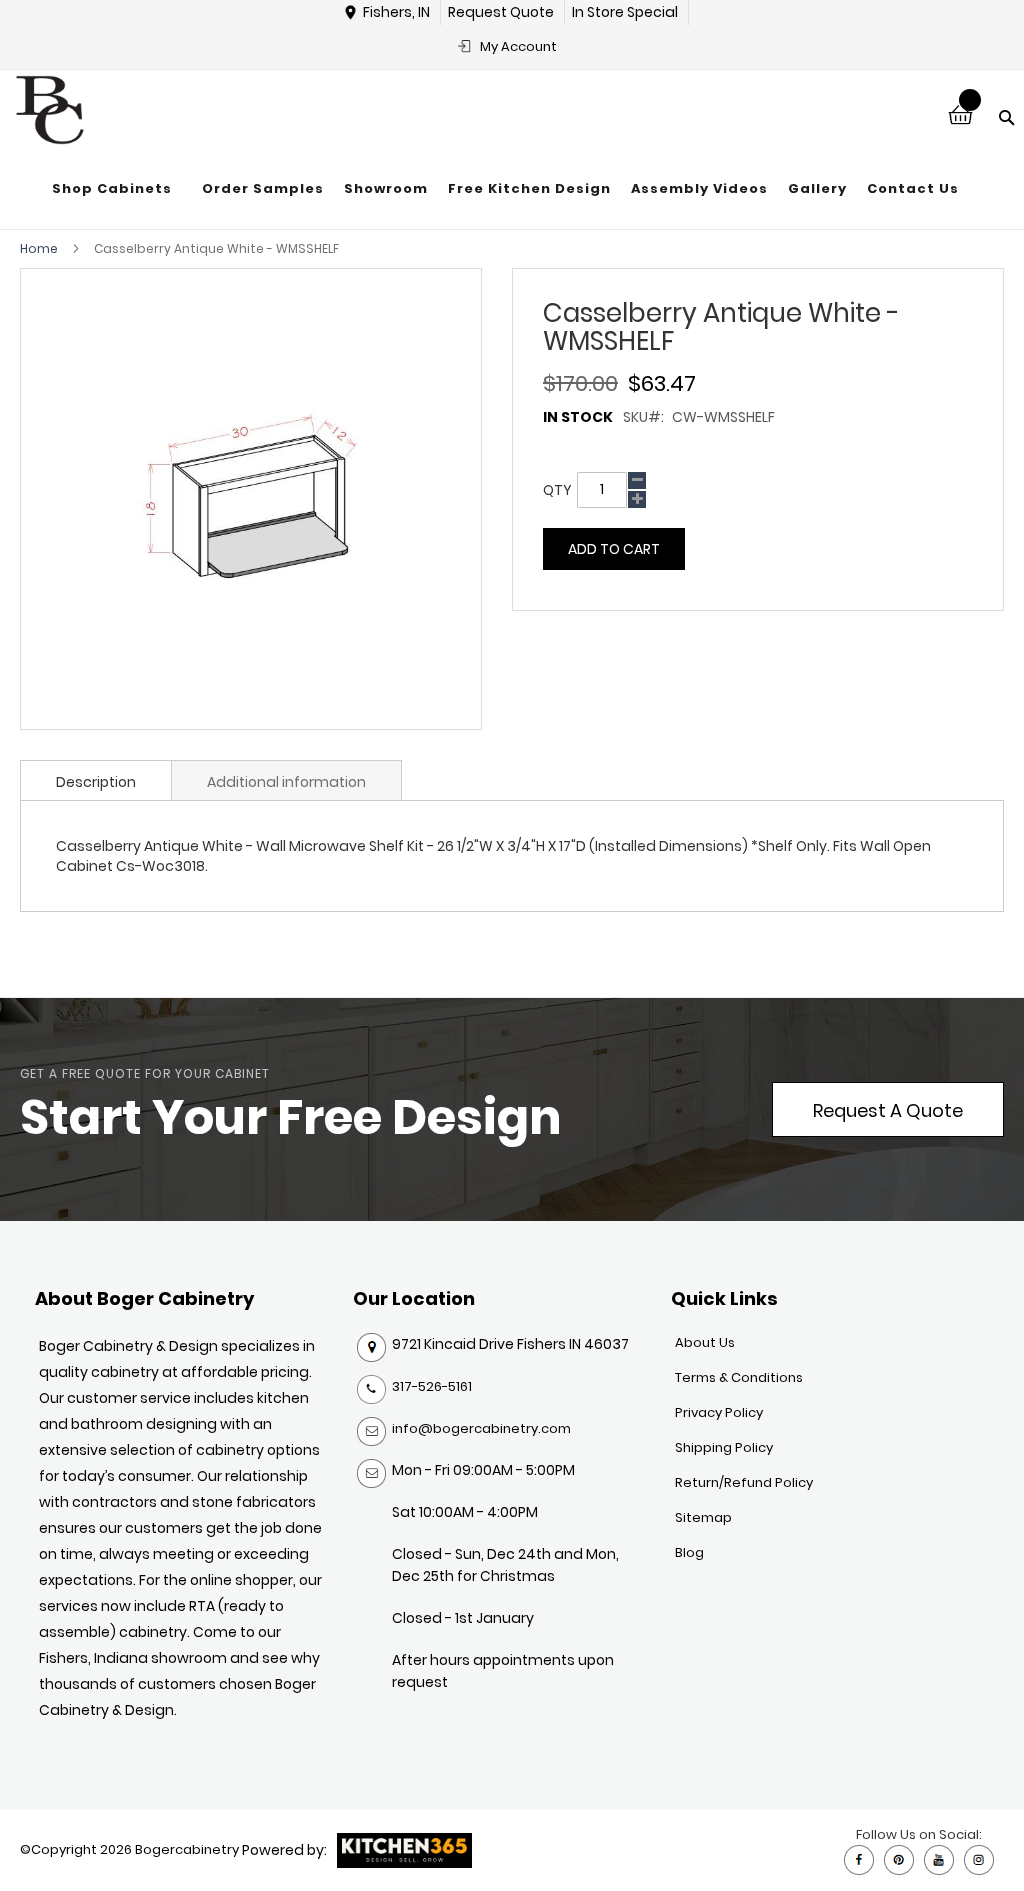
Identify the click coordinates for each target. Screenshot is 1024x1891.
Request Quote (501, 12)
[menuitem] (117, 189)
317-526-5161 (432, 1386)
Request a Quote (888, 1110)
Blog (689, 1552)
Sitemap (703, 1517)
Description (96, 782)
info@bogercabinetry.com (481, 1428)
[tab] (96, 780)
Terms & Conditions (739, 1377)
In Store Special (625, 12)
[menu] (505, 189)
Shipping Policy (724, 1447)
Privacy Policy (719, 1412)
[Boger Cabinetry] (50, 110)
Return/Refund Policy (744, 1482)
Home (39, 248)
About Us (705, 1342)
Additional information (286, 782)
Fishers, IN (396, 12)
